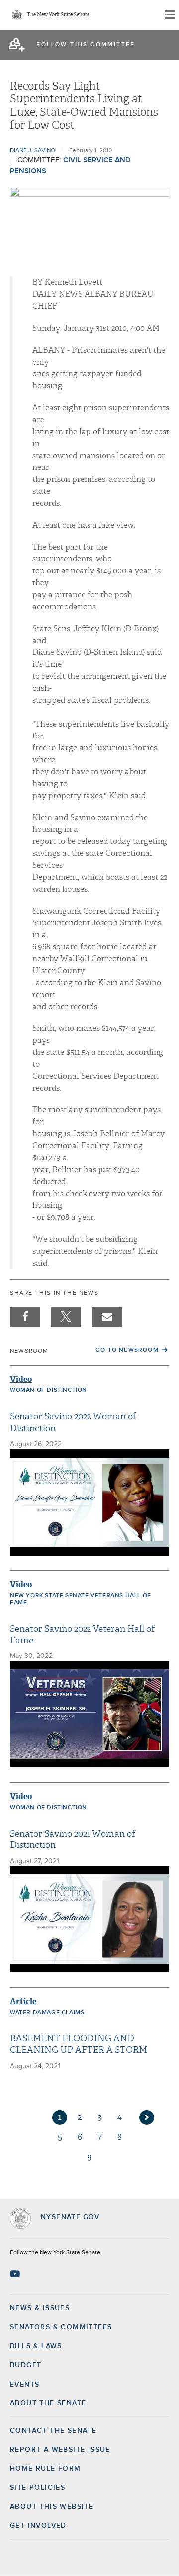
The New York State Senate (58, 15)
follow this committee (86, 45)
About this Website (52, 2507)
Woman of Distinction (48, 1390)
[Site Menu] (169, 15)
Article (23, 2001)
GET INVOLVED (38, 2526)
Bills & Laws (36, 2346)
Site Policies (38, 2488)
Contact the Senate (53, 2431)
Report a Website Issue (60, 2450)
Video (21, 1379)
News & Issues (40, 2308)
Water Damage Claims (47, 2013)
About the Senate (48, 2403)
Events (25, 2385)
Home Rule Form (45, 2469)
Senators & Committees (61, 2327)
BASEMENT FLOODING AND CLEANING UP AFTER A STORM (79, 2044)
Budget (26, 2365)
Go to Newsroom (127, 1350)
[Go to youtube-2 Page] (16, 2274)
